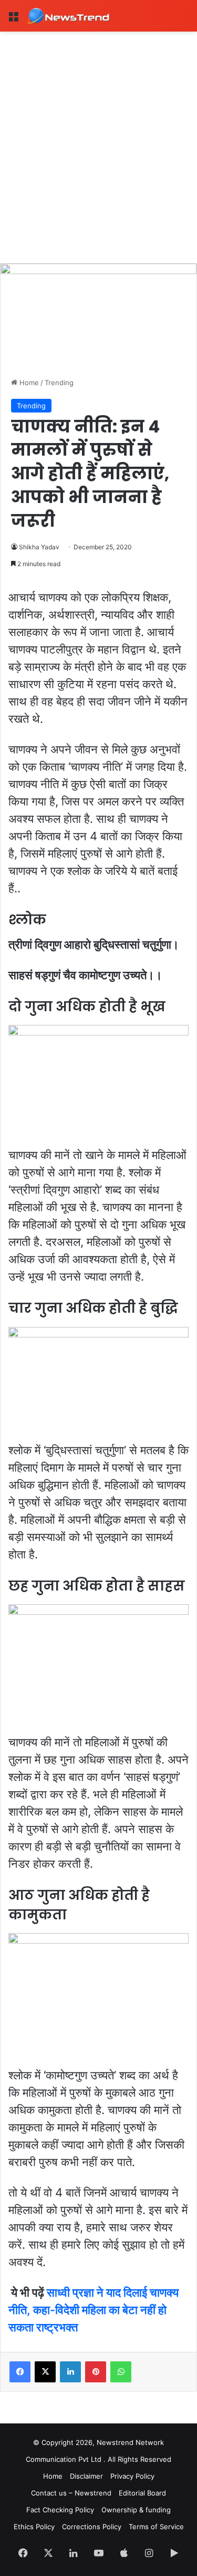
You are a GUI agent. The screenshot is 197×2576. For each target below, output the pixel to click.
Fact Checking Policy (60, 2510)
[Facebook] (20, 2372)
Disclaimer (86, 2476)
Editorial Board (142, 2493)
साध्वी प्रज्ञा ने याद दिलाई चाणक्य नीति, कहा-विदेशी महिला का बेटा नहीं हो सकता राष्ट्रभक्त (94, 2310)
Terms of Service (156, 2527)
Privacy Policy (132, 2476)
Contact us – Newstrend (71, 2493)
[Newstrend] (68, 16)
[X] (45, 2372)
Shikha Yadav (39, 547)
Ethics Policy (34, 2527)
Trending (59, 383)
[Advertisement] (98, 135)
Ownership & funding (136, 2510)
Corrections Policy (92, 2527)
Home (28, 383)
